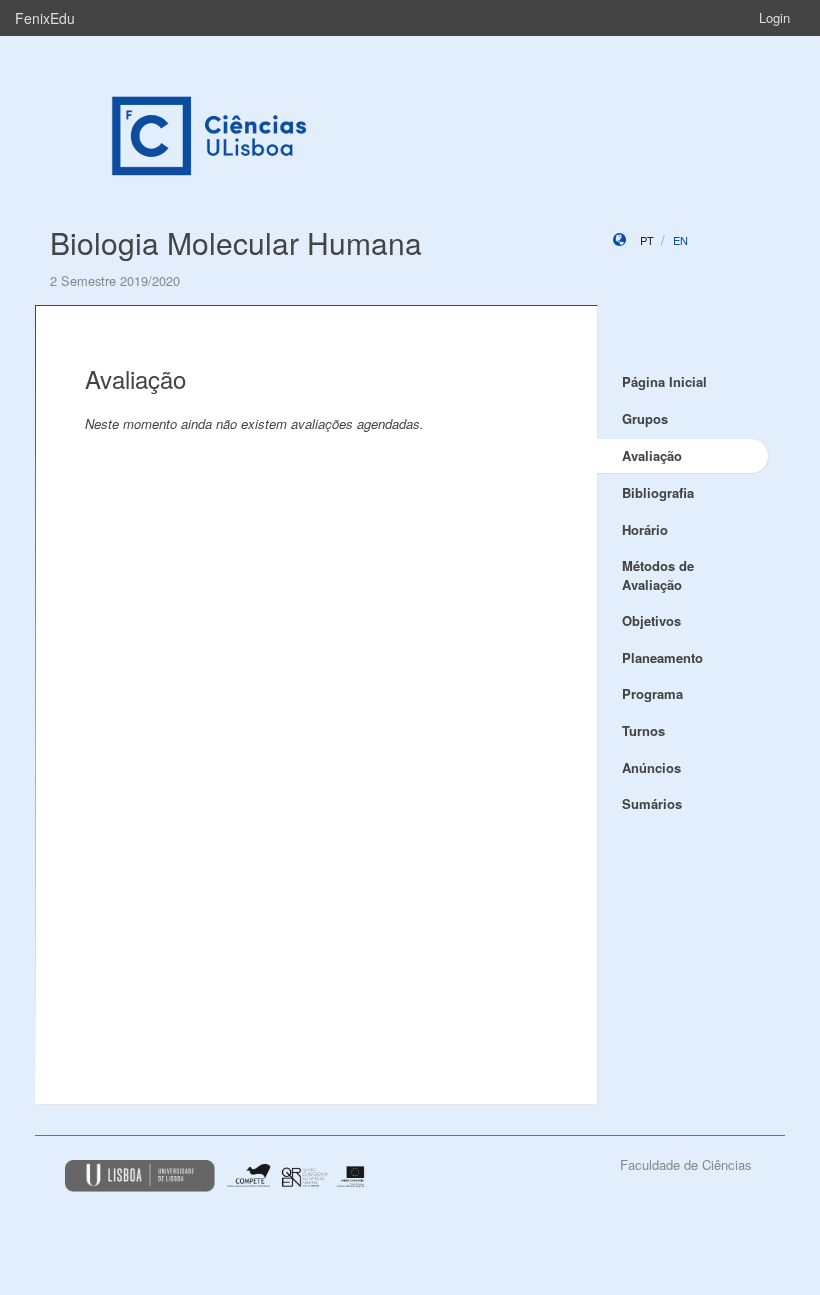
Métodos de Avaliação (658, 575)
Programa (652, 693)
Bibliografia (658, 492)
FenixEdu (45, 18)
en (680, 240)
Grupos (645, 418)
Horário (645, 529)
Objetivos (651, 620)
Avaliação (652, 455)
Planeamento (662, 657)
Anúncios (651, 767)
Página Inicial (664, 381)
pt (647, 240)
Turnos (643, 730)
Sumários (652, 803)
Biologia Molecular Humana (236, 242)
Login (774, 17)
